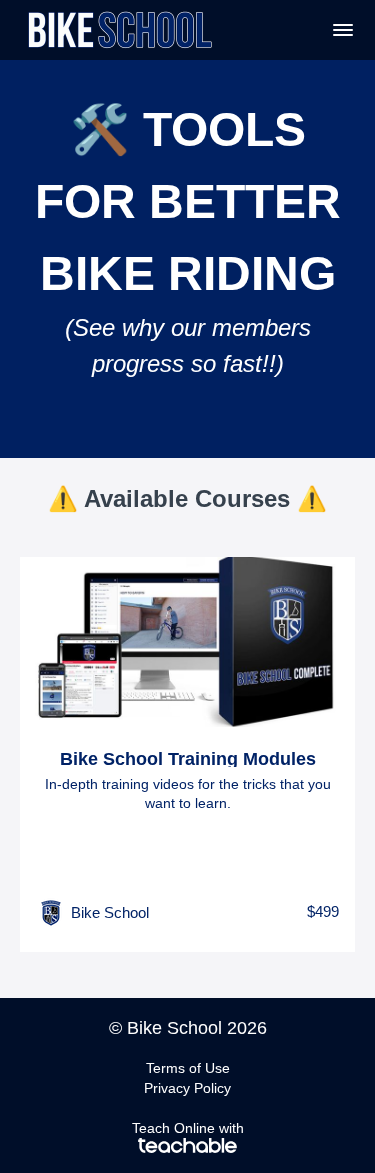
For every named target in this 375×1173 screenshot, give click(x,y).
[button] (343, 30)
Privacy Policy (187, 1088)
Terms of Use (188, 1068)
